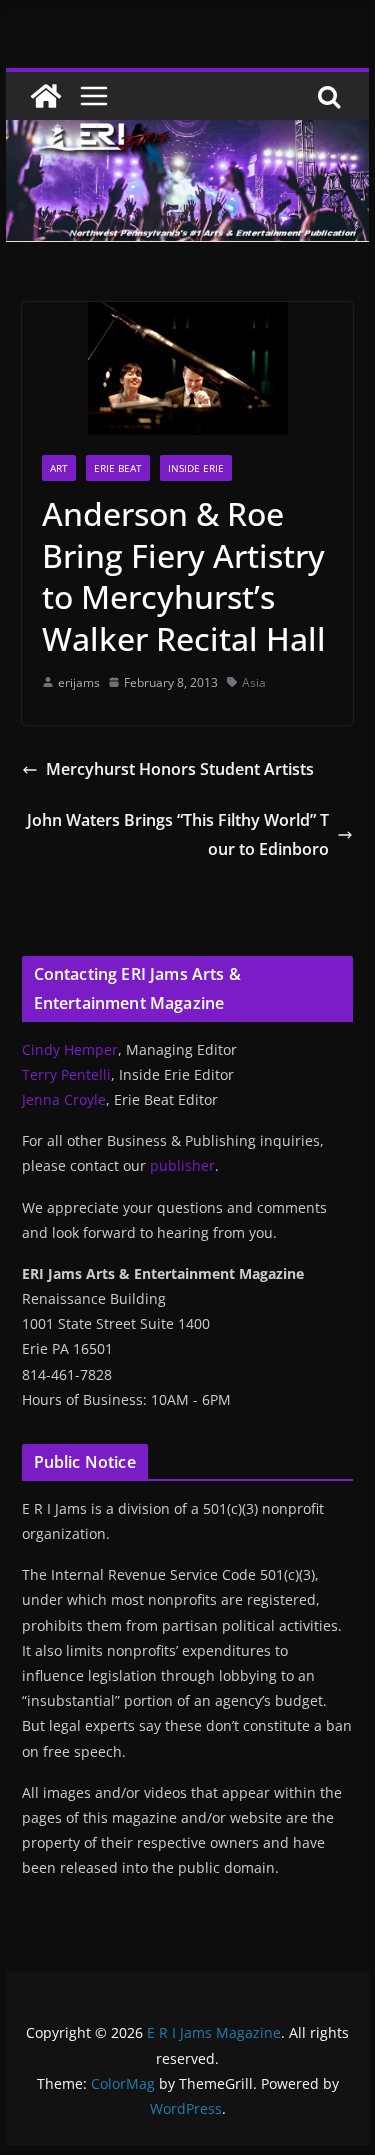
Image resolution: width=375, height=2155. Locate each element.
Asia (254, 682)
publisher (182, 1165)
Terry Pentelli (66, 1074)
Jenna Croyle (64, 1099)
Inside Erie (196, 468)
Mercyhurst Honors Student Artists (180, 769)
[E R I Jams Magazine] (46, 96)
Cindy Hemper (70, 1049)
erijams (79, 682)
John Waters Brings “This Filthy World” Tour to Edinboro (178, 834)
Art (59, 468)
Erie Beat (118, 468)
